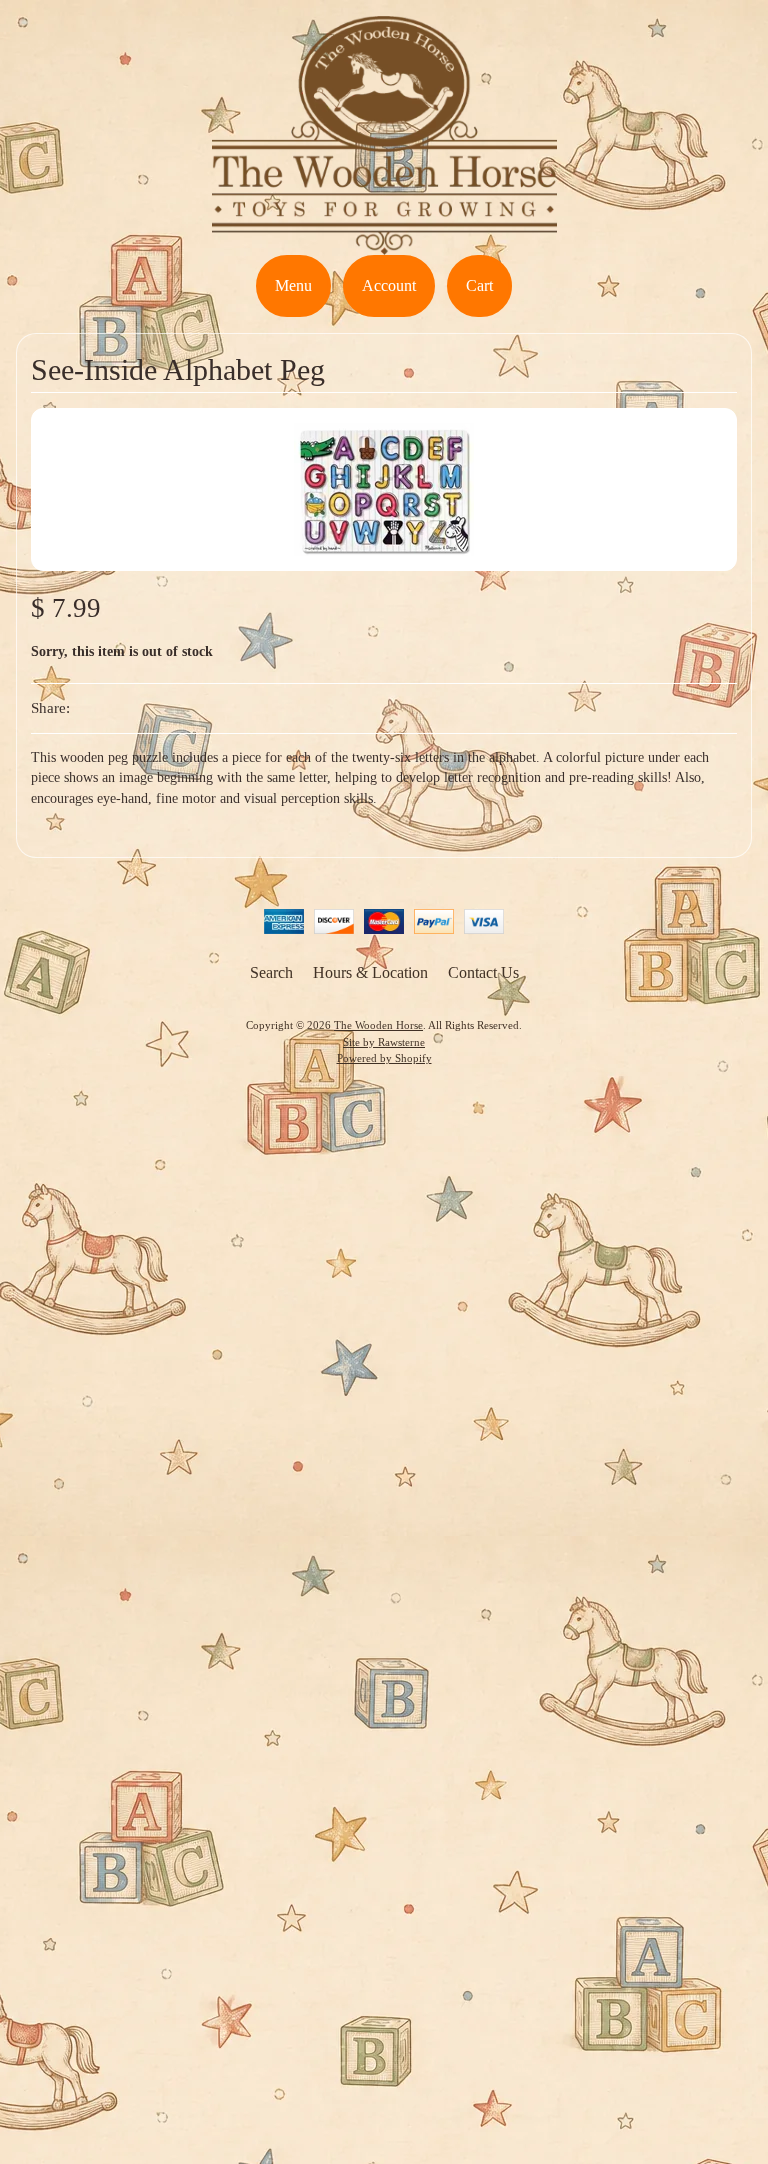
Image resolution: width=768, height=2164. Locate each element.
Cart (479, 285)
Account (389, 285)
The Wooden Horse (378, 1025)
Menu (293, 285)
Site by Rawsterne (384, 1042)
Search (271, 972)
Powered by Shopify (384, 1058)
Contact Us (483, 972)
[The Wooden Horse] (384, 242)
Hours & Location (370, 972)
